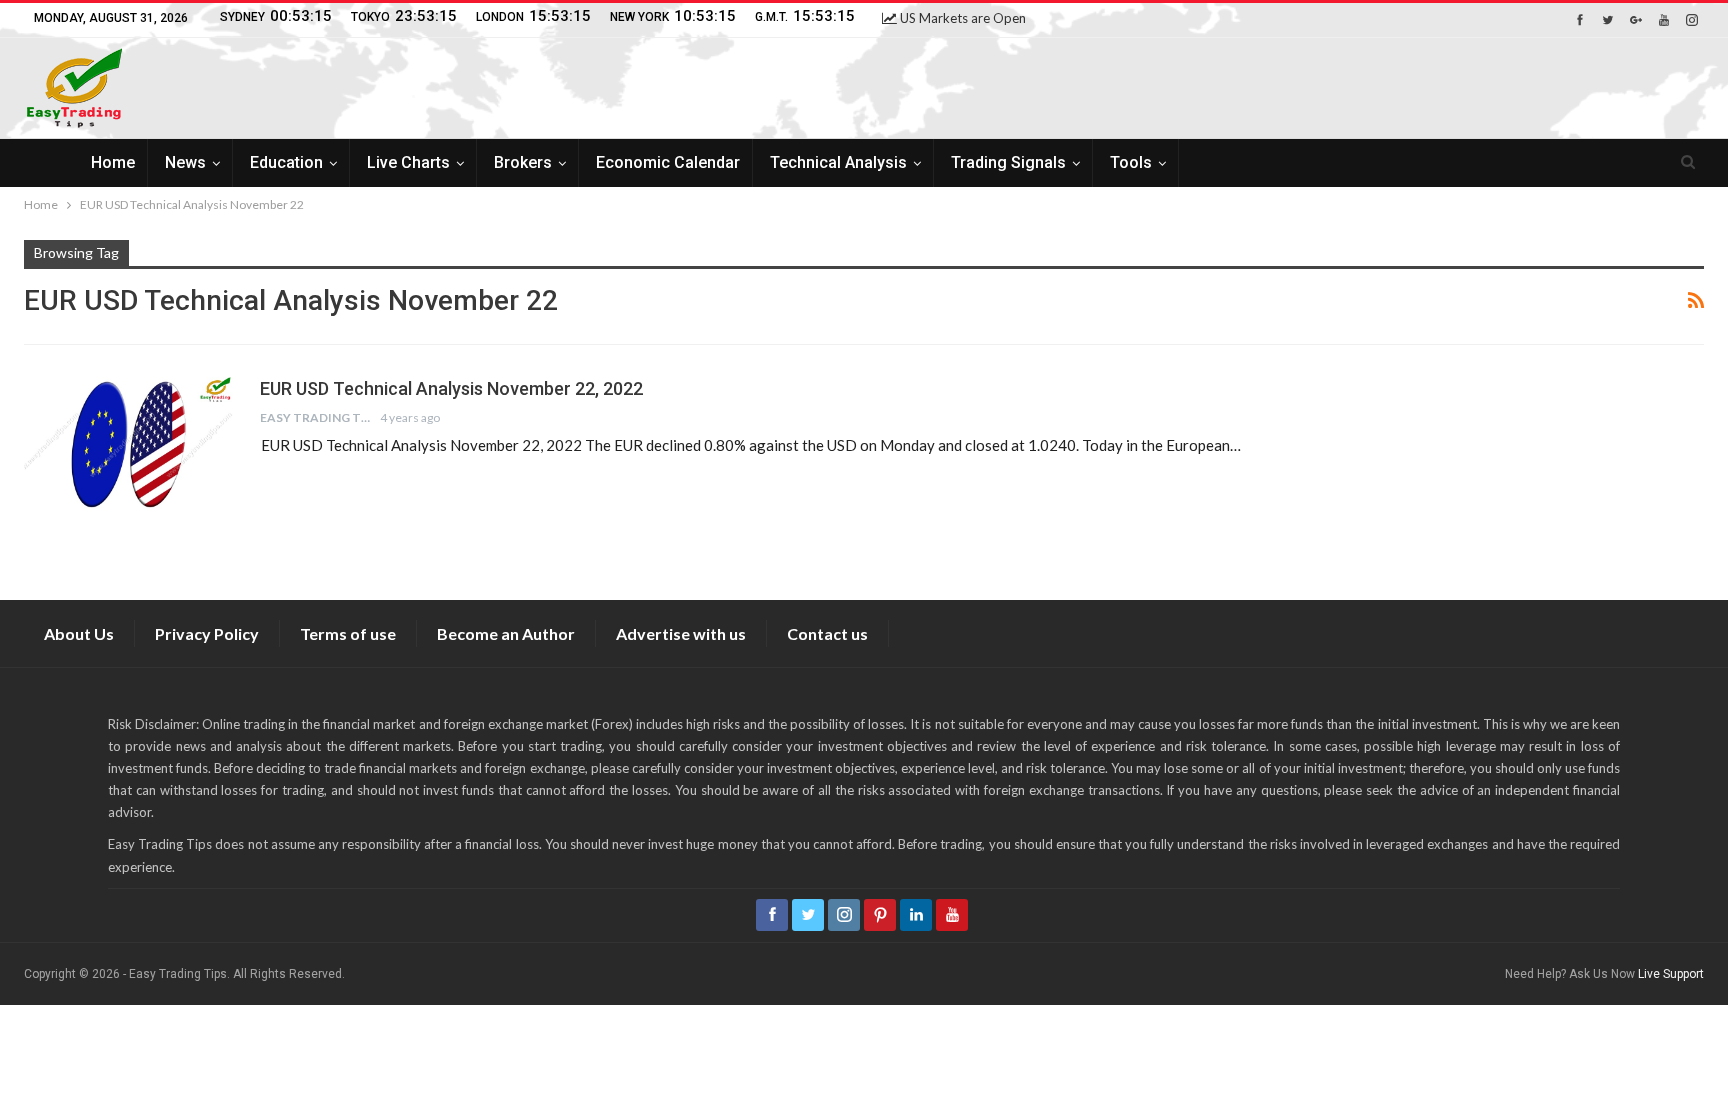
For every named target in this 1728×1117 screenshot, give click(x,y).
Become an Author (506, 633)
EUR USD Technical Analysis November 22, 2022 (451, 388)
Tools (1131, 162)
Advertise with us (681, 633)
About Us (79, 633)
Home (113, 162)
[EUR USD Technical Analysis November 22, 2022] (129, 444)
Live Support (1671, 974)
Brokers (523, 162)
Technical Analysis (838, 162)
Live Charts (408, 162)
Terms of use (348, 633)
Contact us (827, 633)
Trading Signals (1008, 162)
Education (286, 162)
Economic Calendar (668, 162)
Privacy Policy (207, 633)
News (185, 162)
